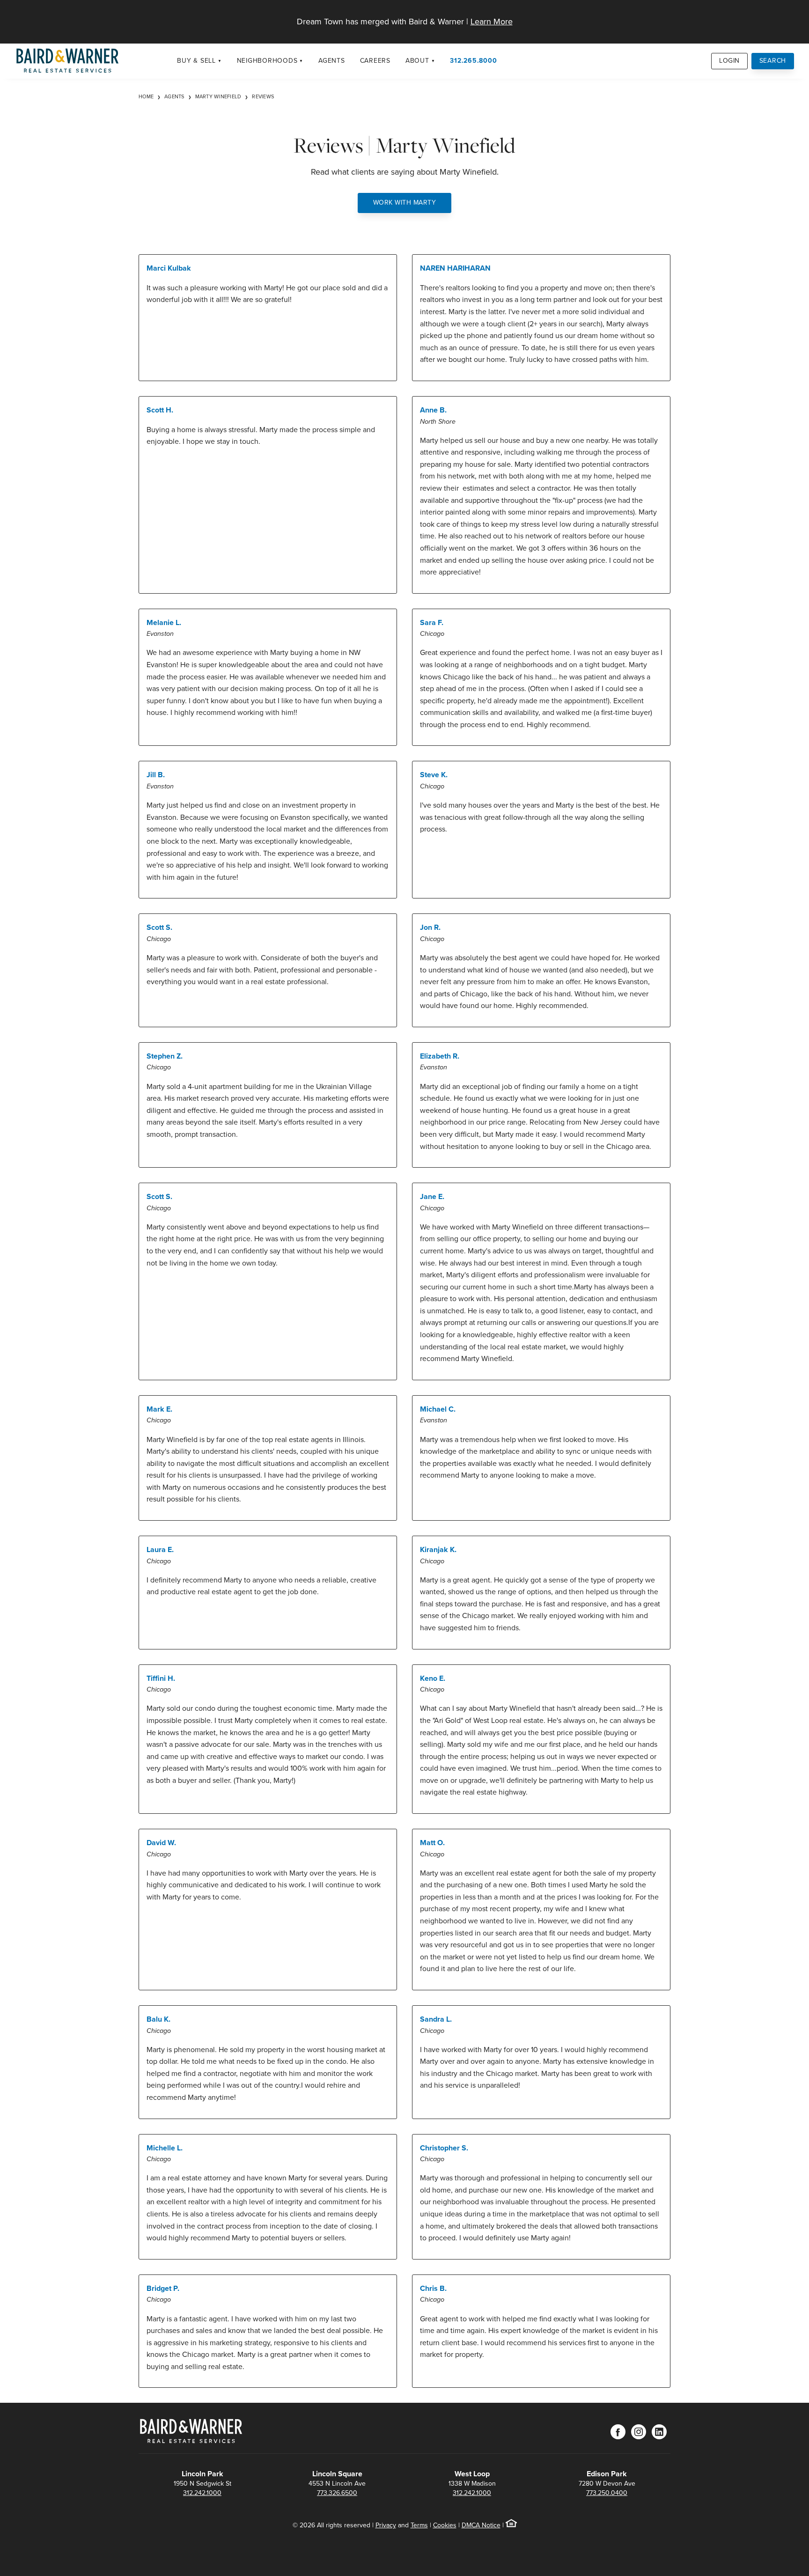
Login (729, 61)
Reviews (263, 96)
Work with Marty (405, 202)
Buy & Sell (196, 61)
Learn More (492, 22)
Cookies (445, 2525)
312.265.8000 (473, 61)
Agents (332, 61)
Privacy (386, 2525)
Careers (375, 61)
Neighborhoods (267, 61)
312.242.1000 (202, 2493)
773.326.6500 (337, 2493)
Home (146, 96)
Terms (419, 2525)
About (417, 61)
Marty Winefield (218, 96)
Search (773, 61)
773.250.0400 (607, 2493)
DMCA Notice (481, 2525)
